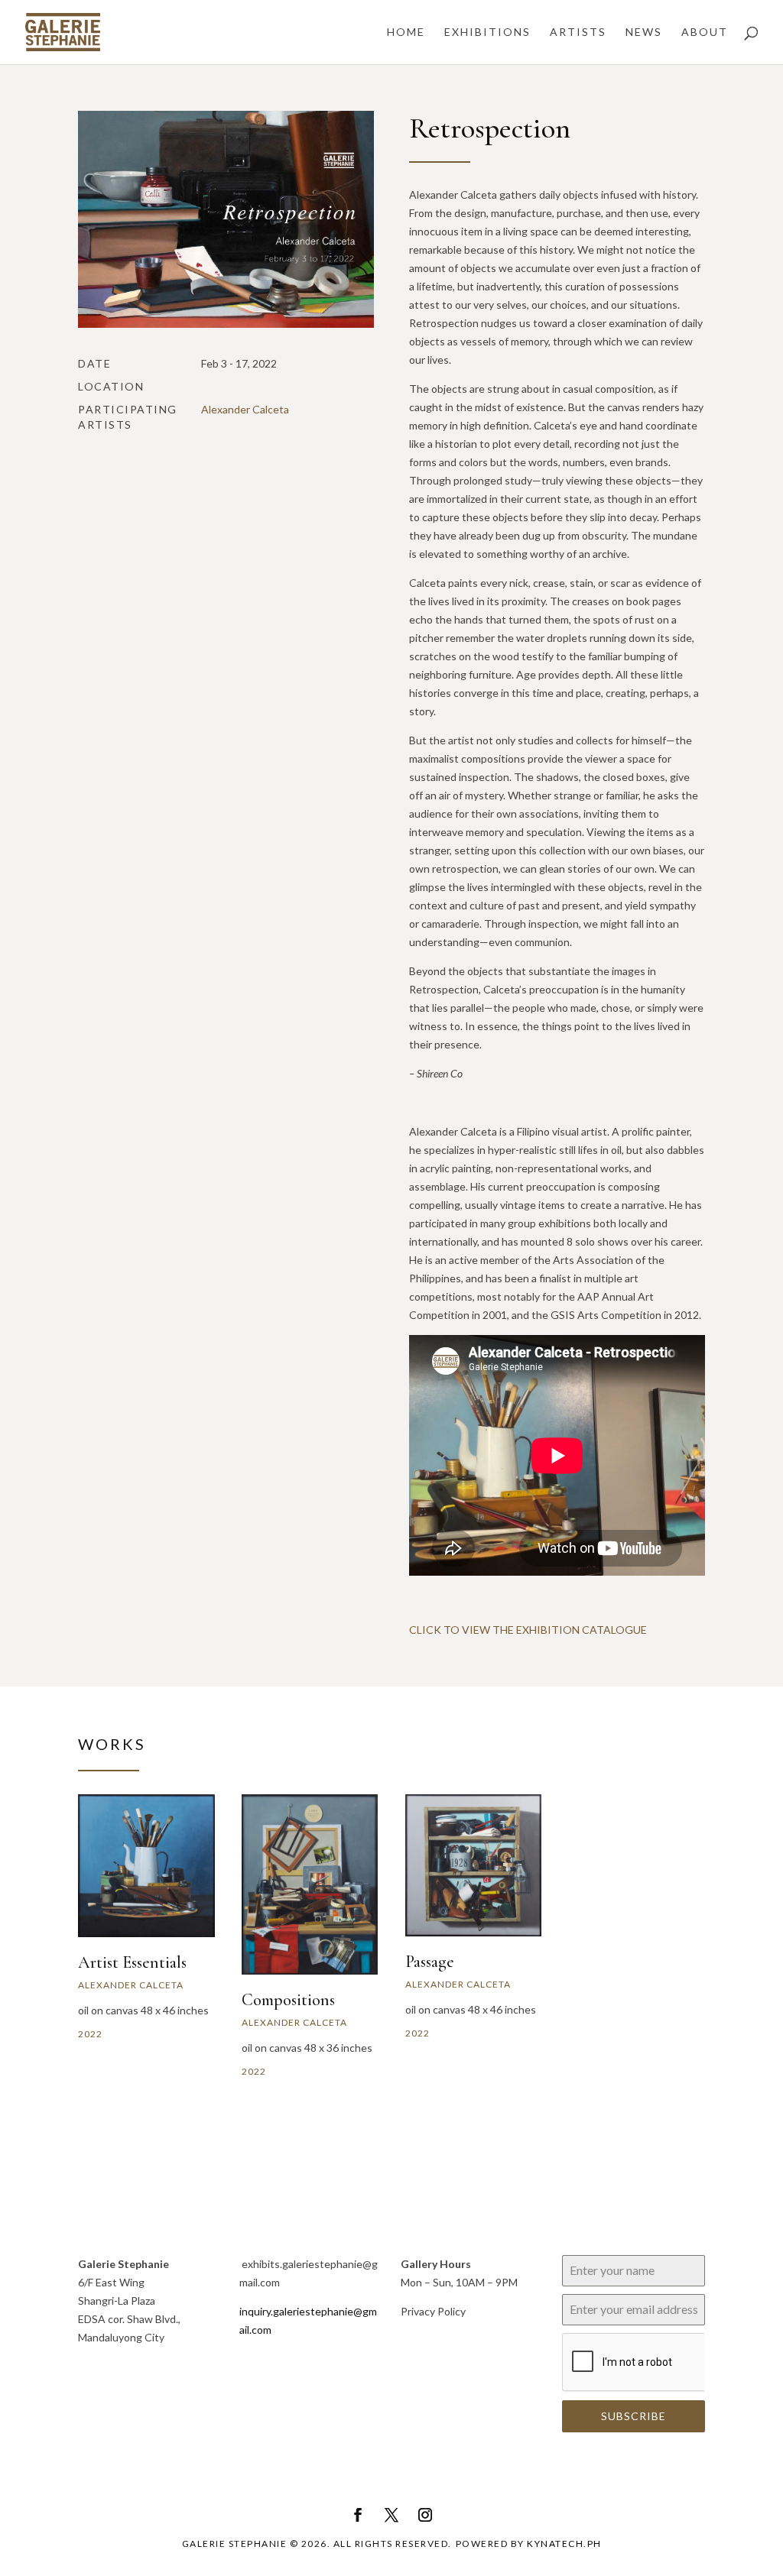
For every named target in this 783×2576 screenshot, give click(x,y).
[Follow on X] (391, 2515)
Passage (430, 1962)
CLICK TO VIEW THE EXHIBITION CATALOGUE (528, 1630)
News (644, 32)
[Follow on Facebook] (358, 2515)
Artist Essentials (132, 1962)
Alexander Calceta (245, 409)
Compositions (288, 2000)
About (705, 32)
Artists (578, 32)
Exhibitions (487, 32)
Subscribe (634, 2416)
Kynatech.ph (564, 2544)
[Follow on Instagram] (425, 2515)
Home (406, 32)
